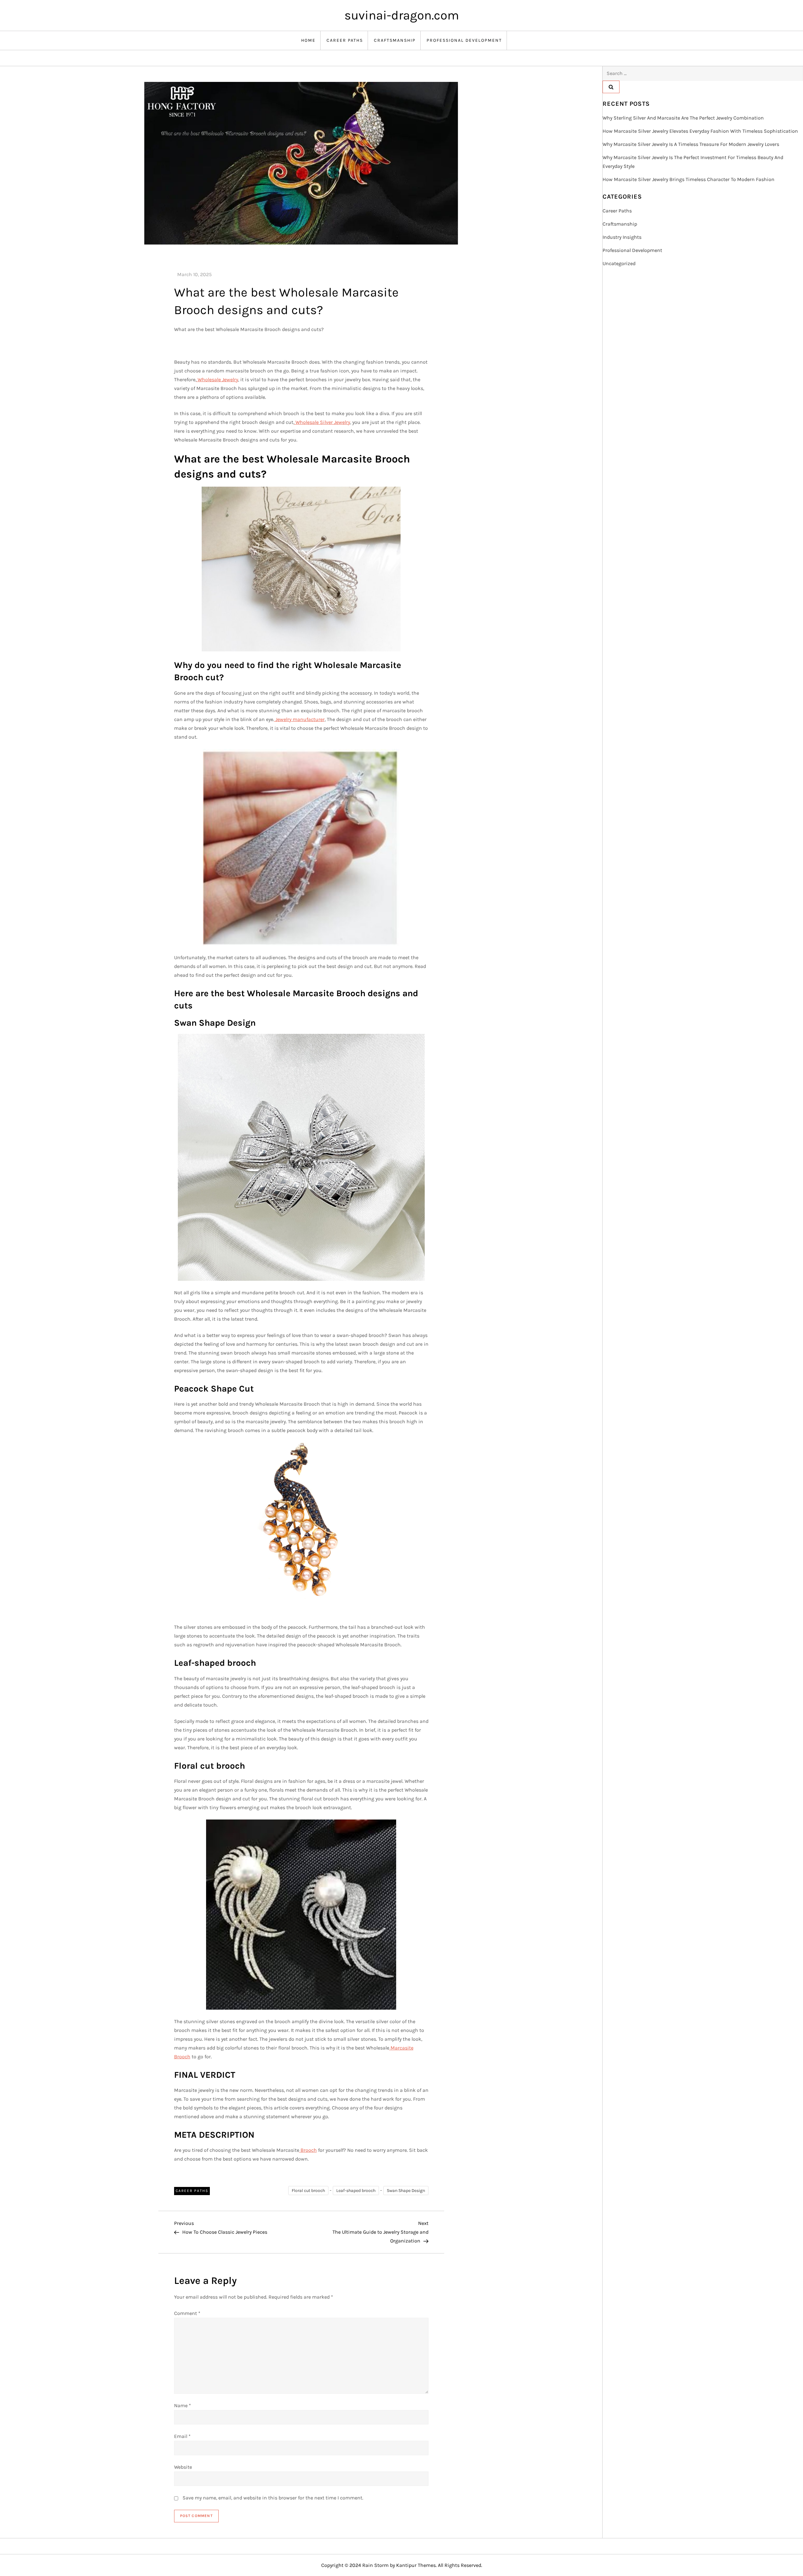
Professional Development (464, 40)
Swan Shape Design (406, 2191)
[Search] (611, 87)
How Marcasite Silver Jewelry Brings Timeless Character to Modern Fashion (689, 179)
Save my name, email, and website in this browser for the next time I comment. (273, 2498)
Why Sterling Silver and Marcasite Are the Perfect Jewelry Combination (683, 118)
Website (183, 2467)
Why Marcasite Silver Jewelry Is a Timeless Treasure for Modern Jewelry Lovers (691, 144)
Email (182, 2436)
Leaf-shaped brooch (356, 2191)
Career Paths (345, 40)
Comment (187, 2313)
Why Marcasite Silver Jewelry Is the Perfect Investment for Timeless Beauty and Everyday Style (693, 162)
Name (183, 2405)
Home (308, 40)
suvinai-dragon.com (402, 15)
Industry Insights (622, 237)
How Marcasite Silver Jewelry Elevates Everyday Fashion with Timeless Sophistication (700, 131)
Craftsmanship (395, 40)
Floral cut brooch (308, 2191)
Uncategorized (619, 263)
